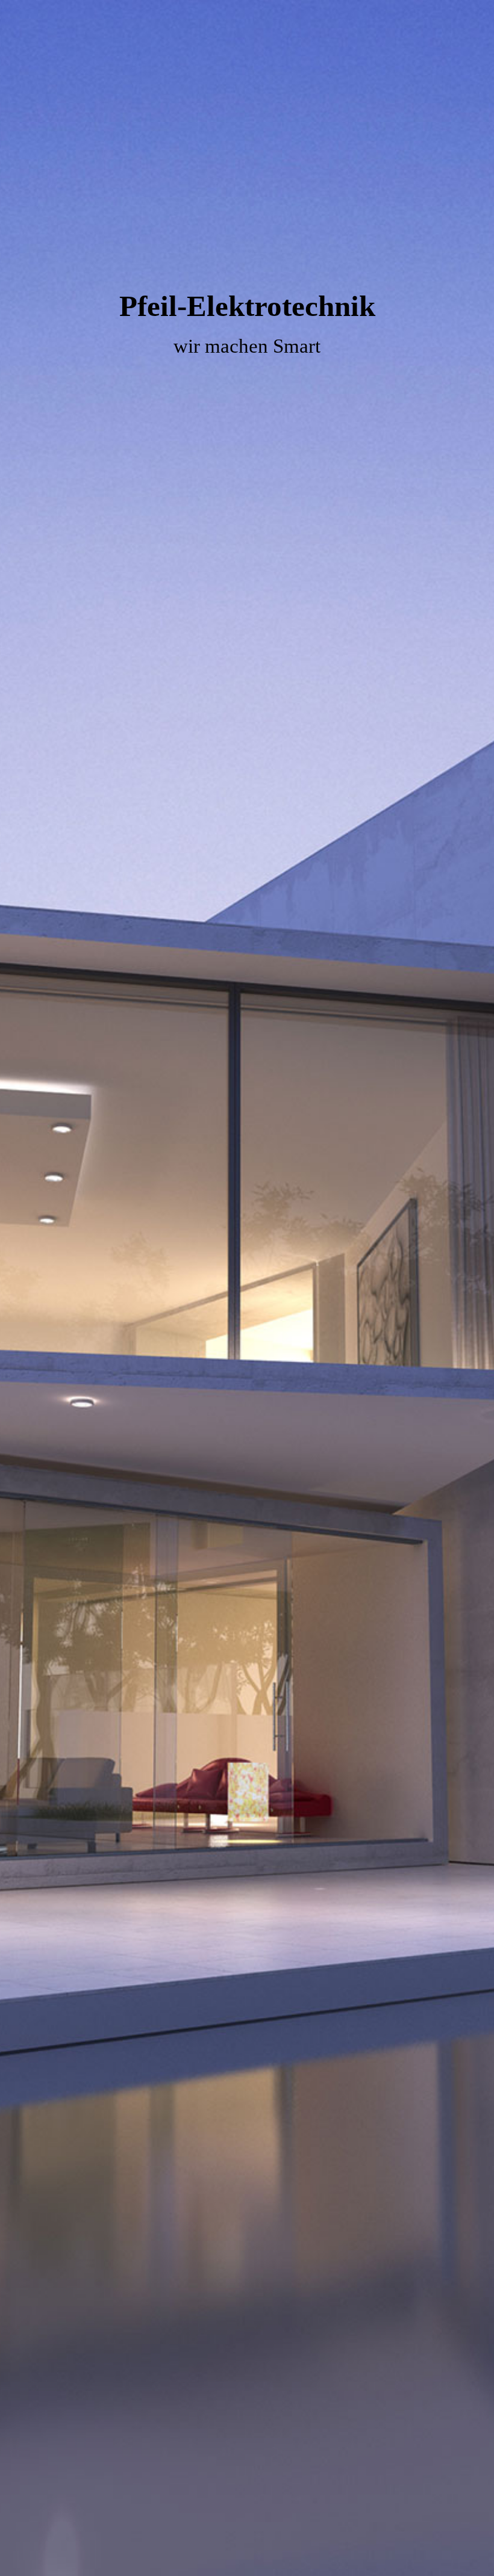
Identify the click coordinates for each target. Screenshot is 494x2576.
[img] (247, 1288)
